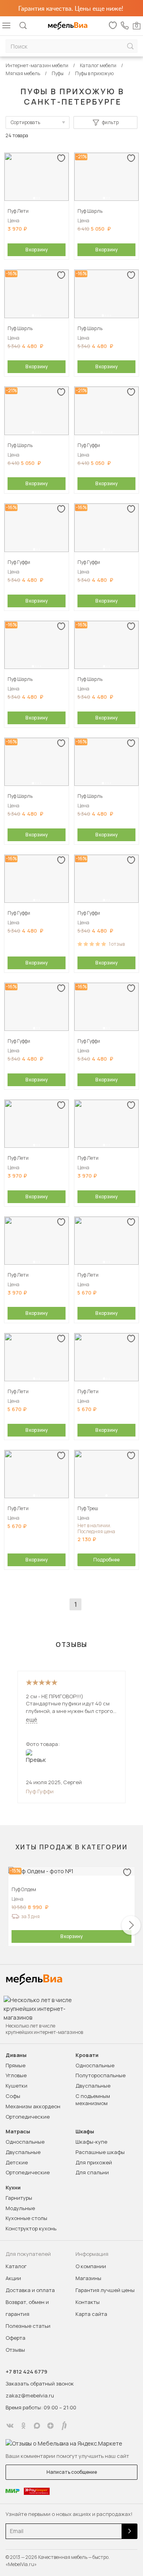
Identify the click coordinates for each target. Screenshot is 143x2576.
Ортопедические (28, 2117)
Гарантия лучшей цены (105, 2290)
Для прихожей (94, 2162)
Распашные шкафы (100, 2152)
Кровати (87, 2055)
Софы (13, 2096)
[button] (34, 198)
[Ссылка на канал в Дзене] (50, 2426)
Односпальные (95, 2065)
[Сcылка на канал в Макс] (37, 2426)
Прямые (15, 2065)
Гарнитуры (19, 2198)
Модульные (20, 2208)
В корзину (37, 250)
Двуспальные (93, 2086)
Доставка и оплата (30, 2290)
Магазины (88, 2278)
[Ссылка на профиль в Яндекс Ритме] (64, 2426)
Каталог (16, 2266)
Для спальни (92, 2172)
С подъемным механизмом (93, 2100)
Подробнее (106, 1560)
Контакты (88, 2302)
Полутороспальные (100, 2075)
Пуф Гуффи (40, 1791)
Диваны (16, 2055)
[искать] (130, 46)
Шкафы (85, 2132)
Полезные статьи (28, 2326)
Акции (13, 2278)
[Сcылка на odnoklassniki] (23, 2426)
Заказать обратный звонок (40, 2384)
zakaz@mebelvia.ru (30, 2395)
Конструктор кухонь (31, 2228)
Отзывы (15, 2350)
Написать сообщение (72, 2472)
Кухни (13, 2188)
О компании (91, 2266)
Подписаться (129, 2531)
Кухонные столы (26, 2218)
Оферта (15, 2338)
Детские (17, 2162)
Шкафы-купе (91, 2142)
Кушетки (16, 2086)
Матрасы (18, 2132)
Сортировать (25, 122)
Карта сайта (91, 2314)
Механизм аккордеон (33, 2106)
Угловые (16, 2075)
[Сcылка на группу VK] (10, 2426)
